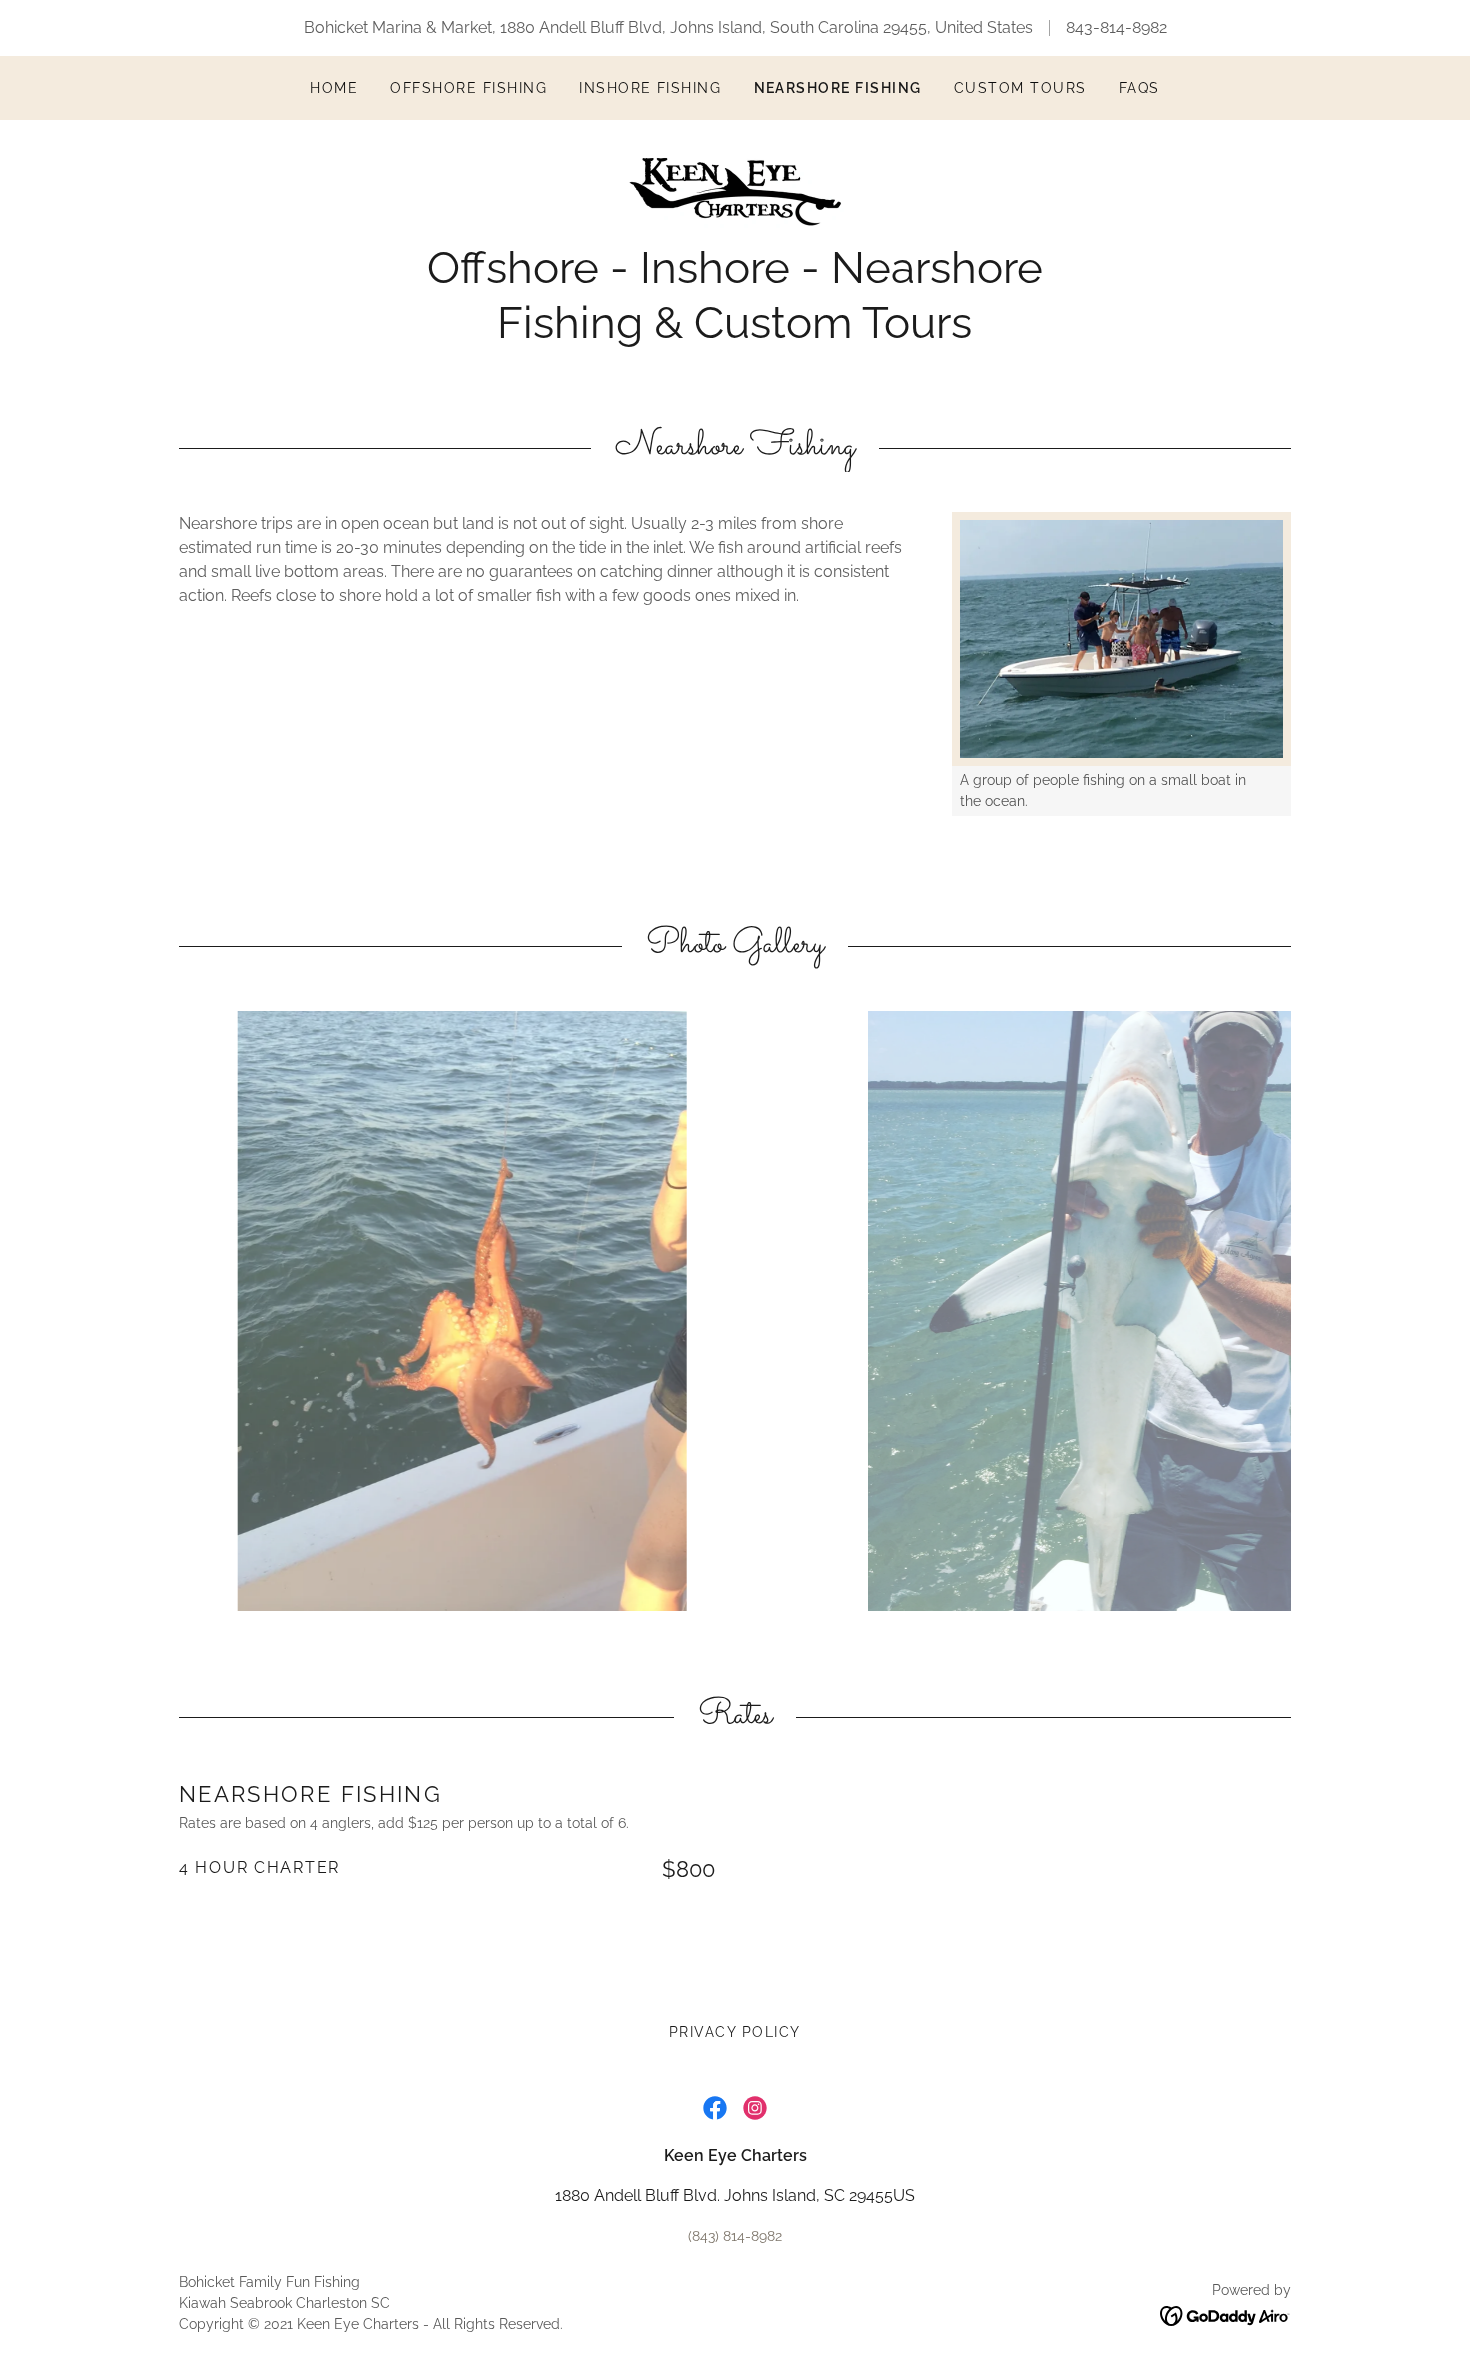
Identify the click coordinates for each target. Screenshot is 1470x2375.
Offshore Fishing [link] (468, 88)
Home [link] (334, 88)
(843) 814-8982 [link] (735, 2236)
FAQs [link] (1139, 88)
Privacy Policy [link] (735, 2032)
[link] (735, 190)
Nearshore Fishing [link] (838, 88)
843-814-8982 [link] (1116, 27)
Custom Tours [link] (1020, 88)
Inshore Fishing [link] (650, 88)
